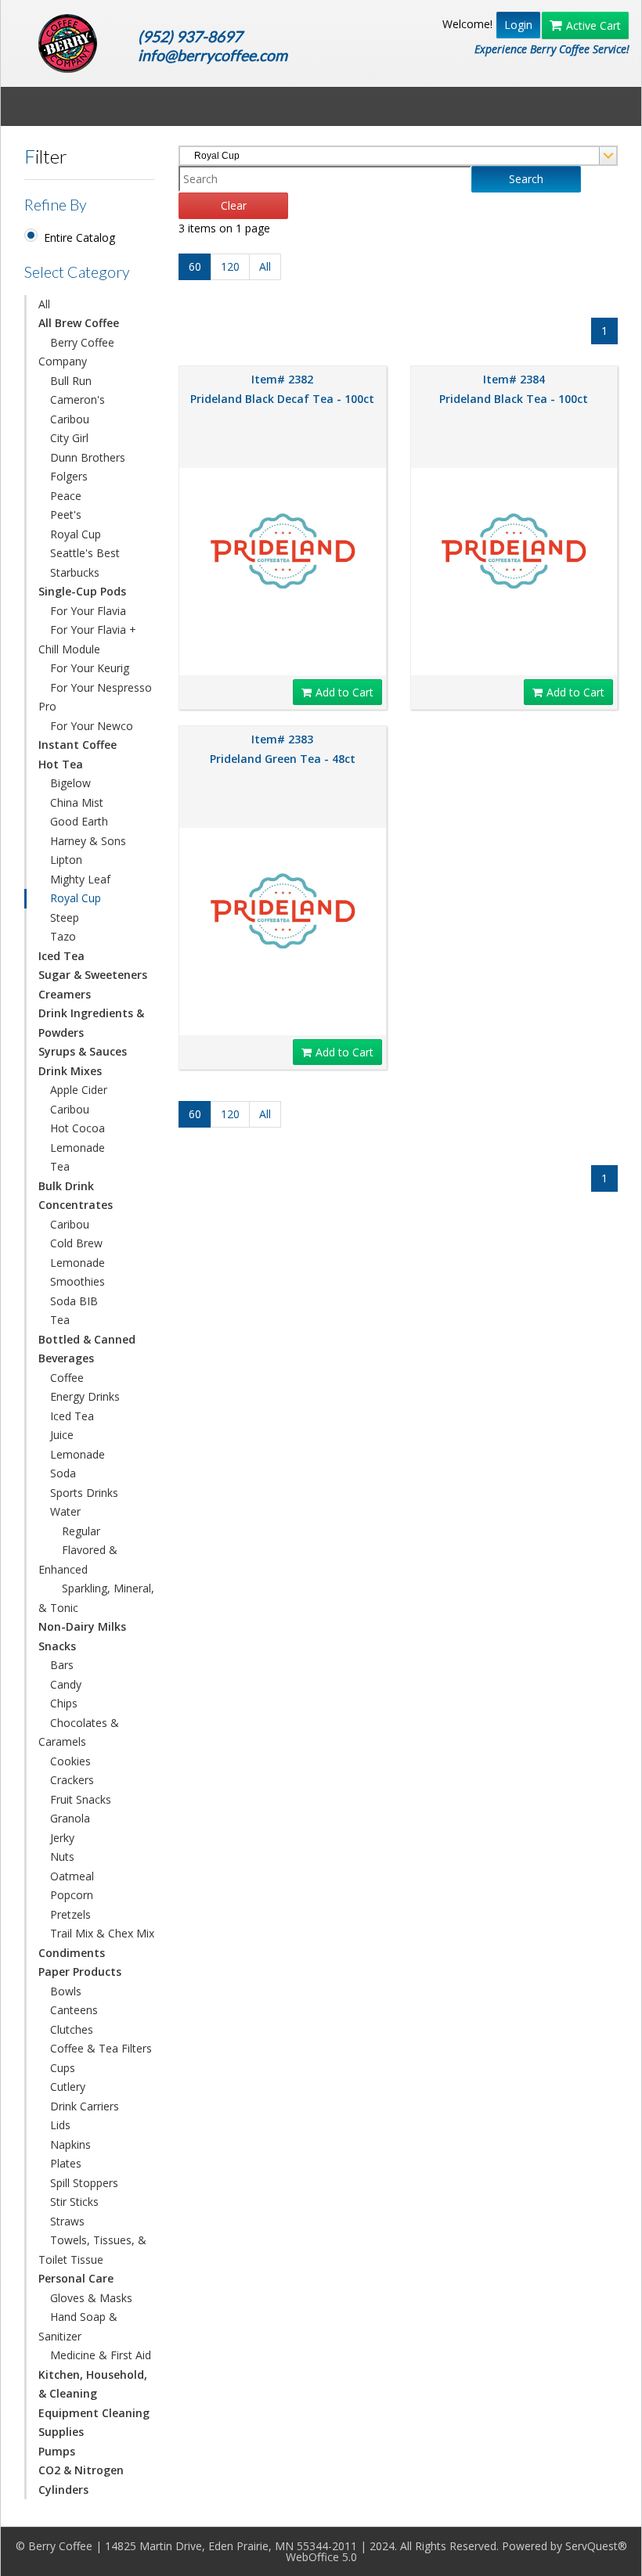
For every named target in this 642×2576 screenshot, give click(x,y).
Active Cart (593, 25)
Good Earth (79, 821)
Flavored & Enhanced (78, 1560)
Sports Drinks (84, 1493)
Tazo (63, 936)
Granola (70, 1818)
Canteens (74, 2010)
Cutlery (68, 2087)
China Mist (77, 802)
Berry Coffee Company (76, 352)
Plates (66, 2163)
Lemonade (78, 1148)
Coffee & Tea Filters (101, 2048)
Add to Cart (344, 692)
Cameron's (78, 399)
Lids (60, 2125)
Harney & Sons (88, 841)
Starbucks (75, 572)
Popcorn (72, 1895)
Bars (62, 1665)
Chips (64, 1703)
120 (230, 266)
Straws (67, 2221)
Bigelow (70, 783)
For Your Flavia (88, 611)
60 (195, 266)
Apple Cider (79, 1090)
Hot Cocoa (78, 1128)
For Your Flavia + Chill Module (87, 639)
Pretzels (70, 1914)
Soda (63, 1473)
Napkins (70, 2144)
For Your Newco (92, 726)
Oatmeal (72, 1876)
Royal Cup (76, 534)
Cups (63, 2068)
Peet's (66, 514)
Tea (60, 1166)
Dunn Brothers (88, 457)
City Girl (69, 438)
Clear (234, 205)
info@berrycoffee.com (213, 55)
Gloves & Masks (91, 2298)
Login (518, 25)
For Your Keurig (90, 668)
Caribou (70, 419)
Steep (65, 917)
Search (526, 179)
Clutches (72, 2029)
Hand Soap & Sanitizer (78, 2326)
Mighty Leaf (80, 879)
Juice (62, 1435)
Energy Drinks (85, 1396)
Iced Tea (72, 1416)
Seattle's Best (85, 553)
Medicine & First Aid (101, 2355)
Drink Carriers (85, 2106)
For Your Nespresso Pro (95, 697)
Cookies (70, 1761)
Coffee (67, 1378)
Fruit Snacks (81, 1799)
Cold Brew (76, 1243)
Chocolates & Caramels (79, 1732)
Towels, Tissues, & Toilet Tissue (92, 2250)
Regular (81, 1531)
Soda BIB (74, 1301)
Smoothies (78, 1281)
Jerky (62, 1838)
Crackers (72, 1780)
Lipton (66, 860)
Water (65, 1511)
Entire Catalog (79, 237)
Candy (66, 1684)
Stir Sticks (74, 2202)
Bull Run (71, 381)
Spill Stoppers (84, 2183)
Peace (66, 496)
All (44, 304)
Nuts (62, 1856)
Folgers (69, 476)
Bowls (66, 1991)
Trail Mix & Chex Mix (102, 1933)
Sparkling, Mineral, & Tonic (96, 1598)
